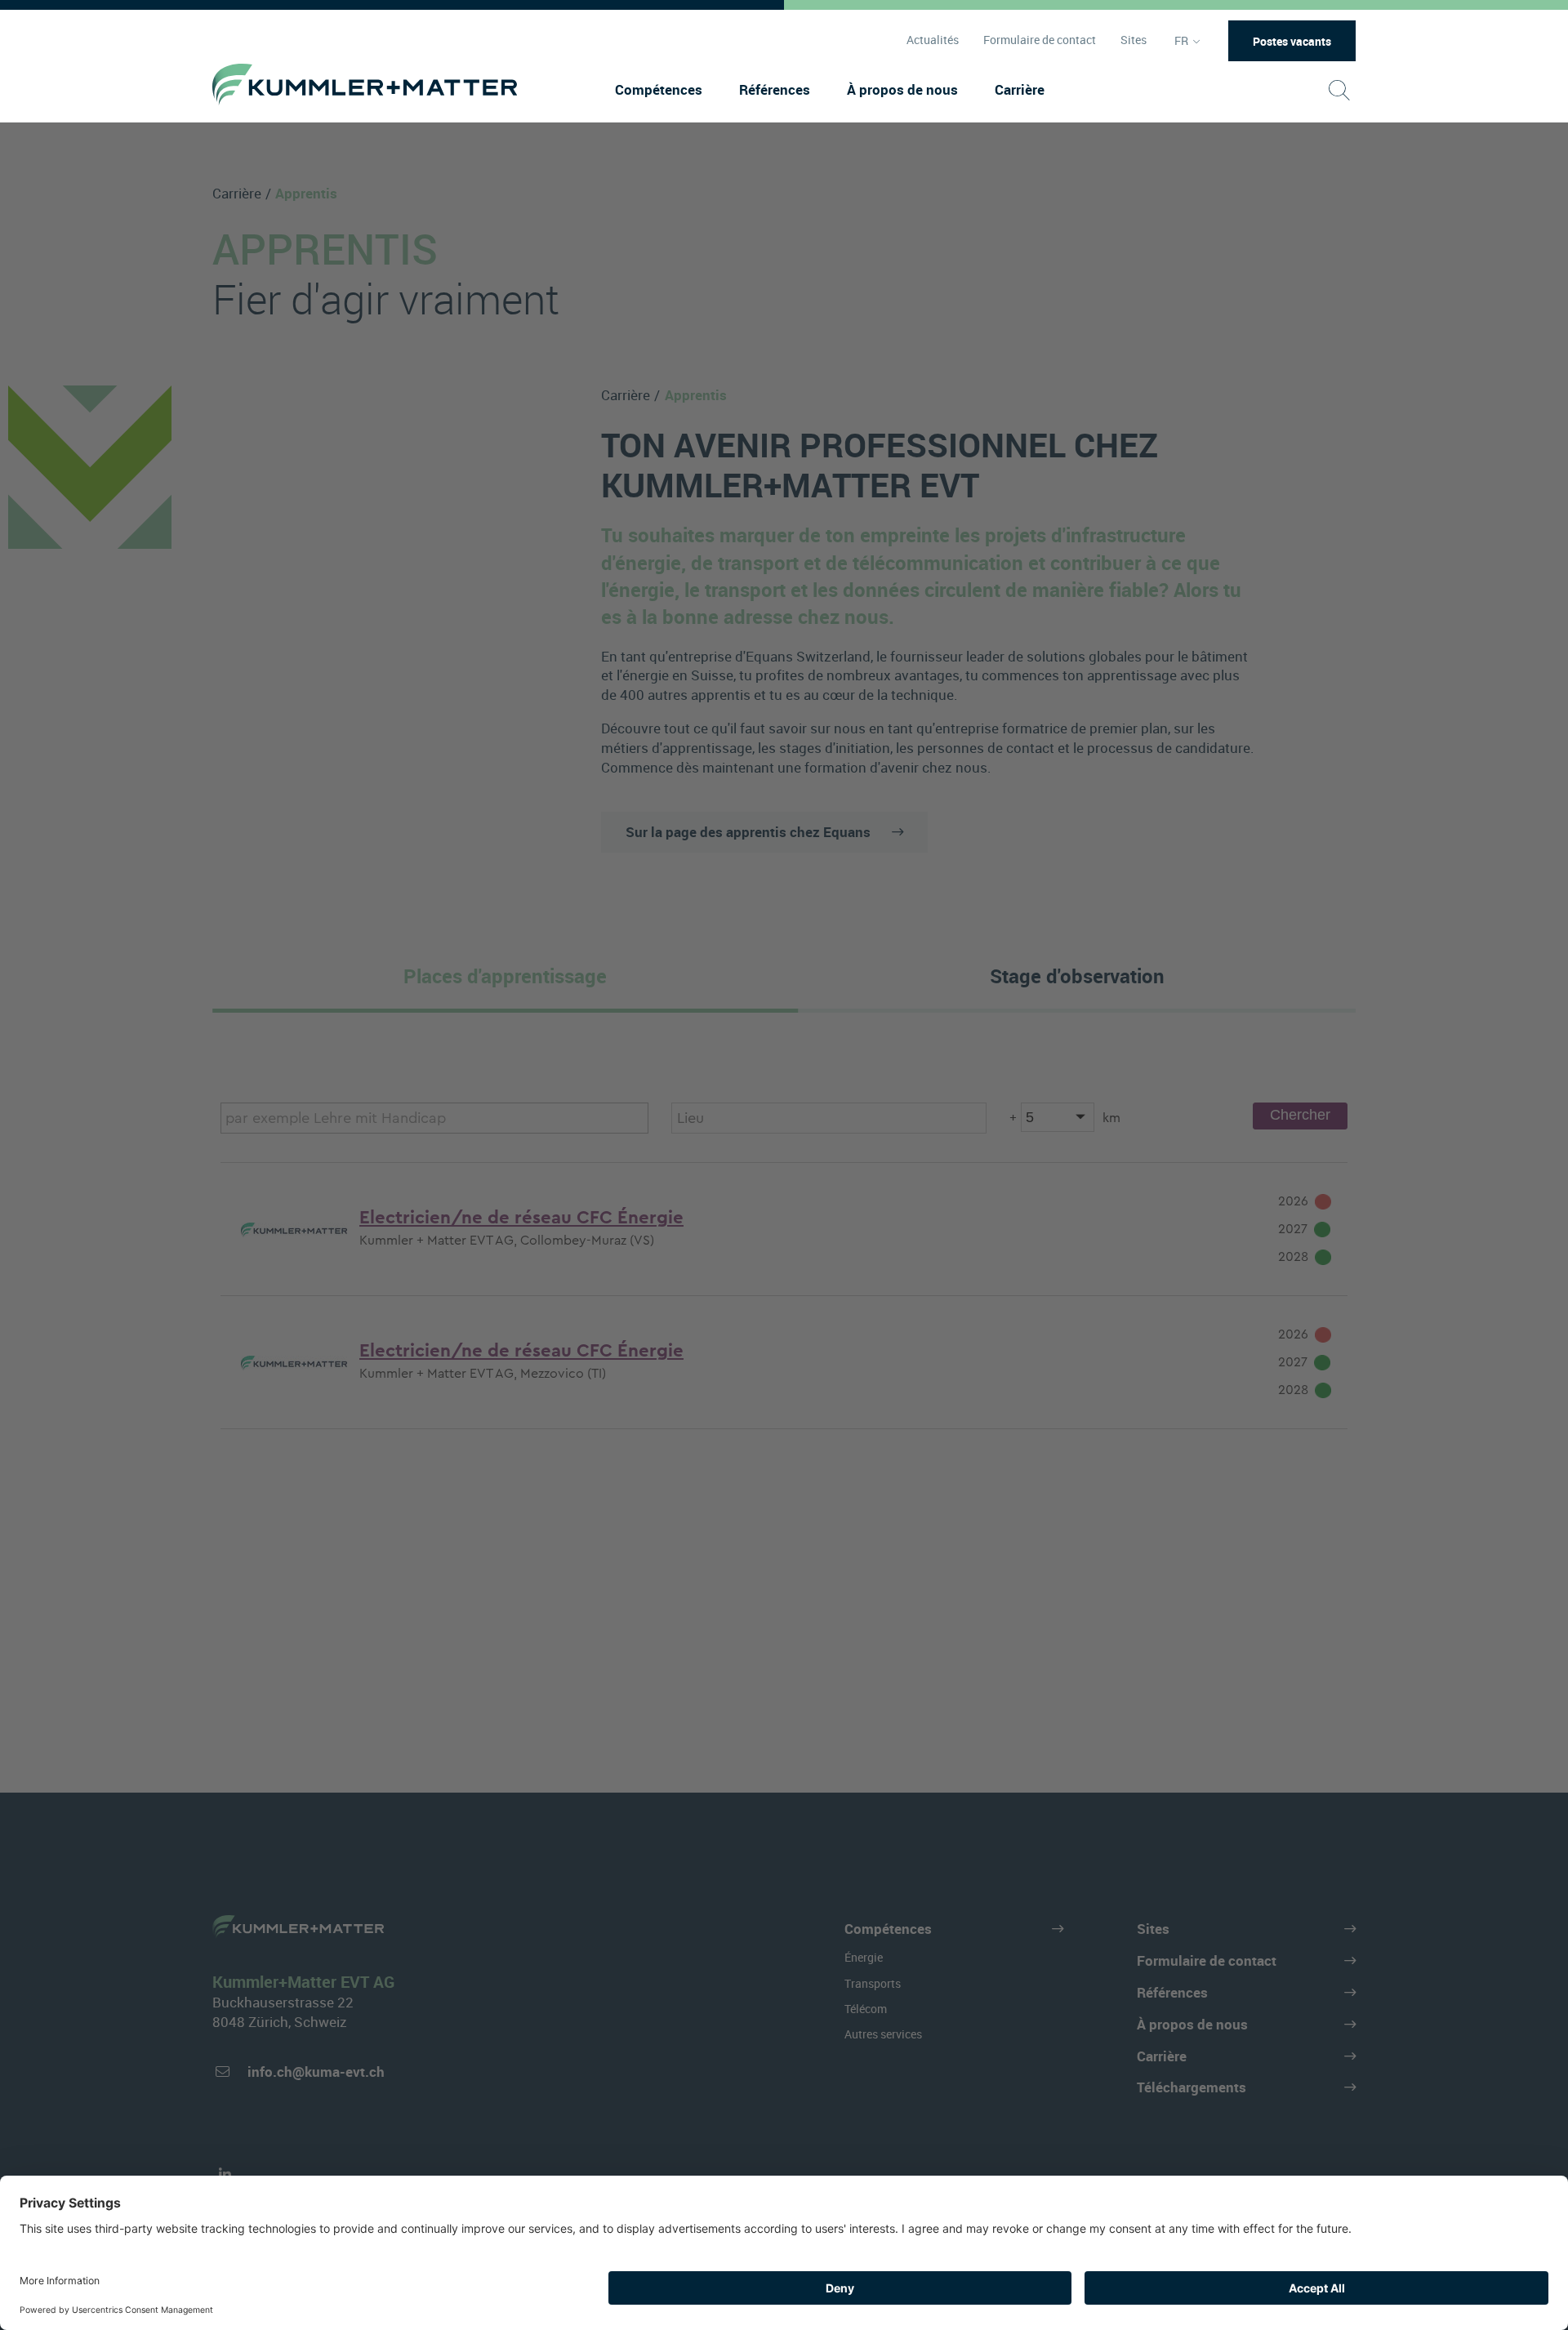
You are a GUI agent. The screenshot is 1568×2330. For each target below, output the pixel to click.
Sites (1134, 40)
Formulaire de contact (1040, 40)
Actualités (933, 40)
